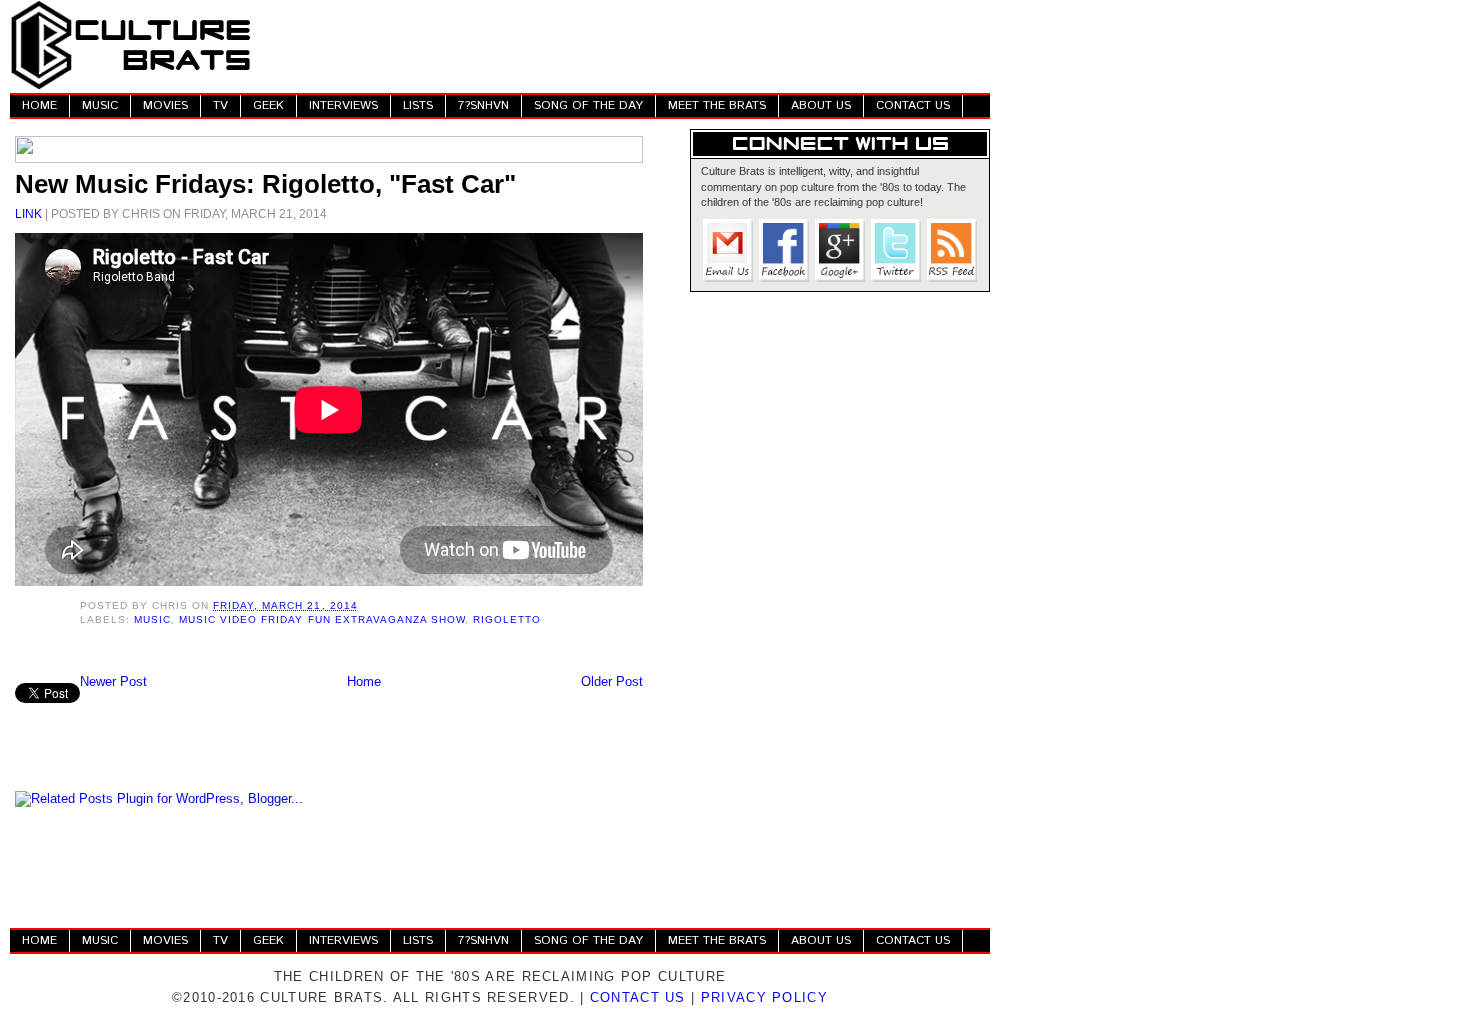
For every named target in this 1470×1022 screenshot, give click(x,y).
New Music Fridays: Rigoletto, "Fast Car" (265, 184)
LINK (28, 213)
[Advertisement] (626, 45)
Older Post (612, 681)
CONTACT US (913, 105)
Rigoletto (507, 619)
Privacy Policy (764, 997)
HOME (39, 105)
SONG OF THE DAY (588, 105)
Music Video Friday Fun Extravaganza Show (322, 619)
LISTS (418, 105)
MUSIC (100, 105)
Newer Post (113, 681)
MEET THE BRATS (717, 105)
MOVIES (165, 105)
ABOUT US (821, 105)
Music (152, 619)
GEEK (268, 105)
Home (364, 681)
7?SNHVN (483, 105)
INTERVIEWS (343, 105)
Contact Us (638, 997)
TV (220, 105)
